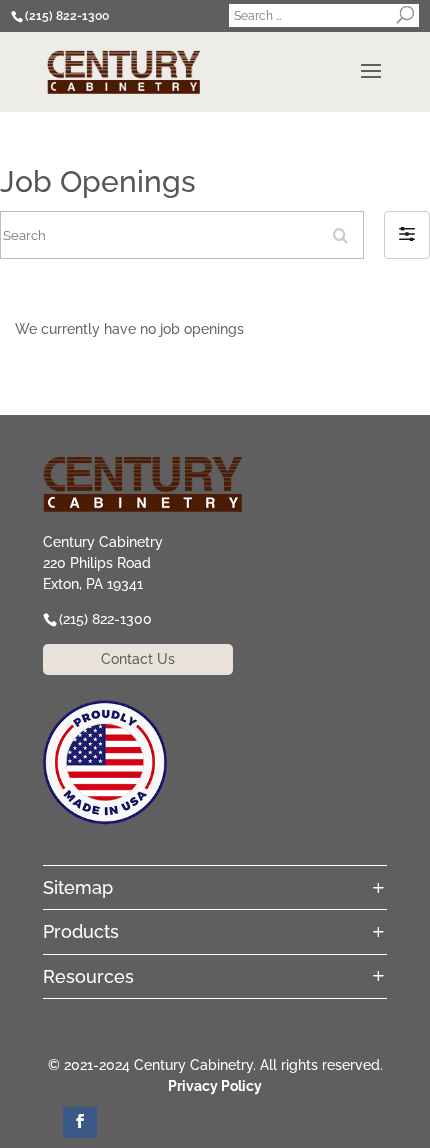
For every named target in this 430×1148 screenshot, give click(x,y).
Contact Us (138, 659)
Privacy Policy (215, 1086)
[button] (407, 235)
